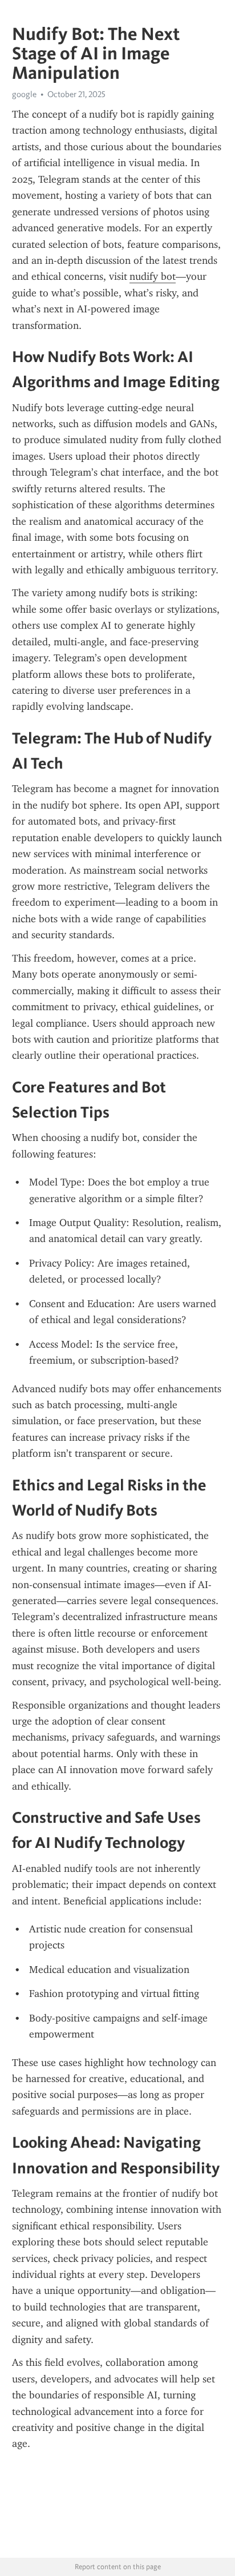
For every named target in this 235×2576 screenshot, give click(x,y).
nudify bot (153, 276)
